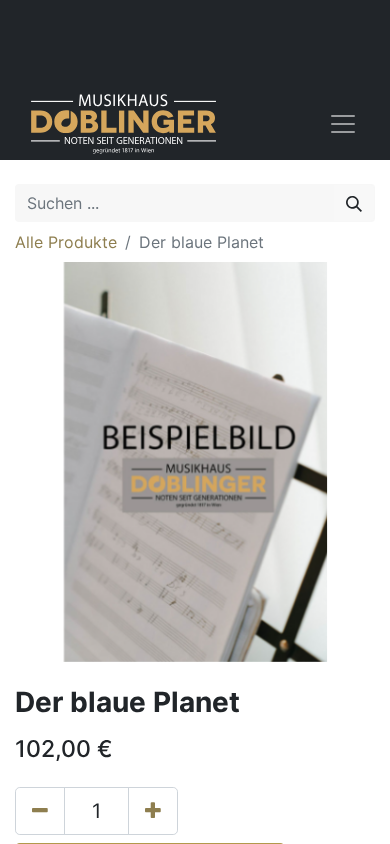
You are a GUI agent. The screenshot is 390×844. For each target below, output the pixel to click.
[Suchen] (354, 203)
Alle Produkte (66, 242)
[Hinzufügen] (153, 811)
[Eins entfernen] (40, 811)
